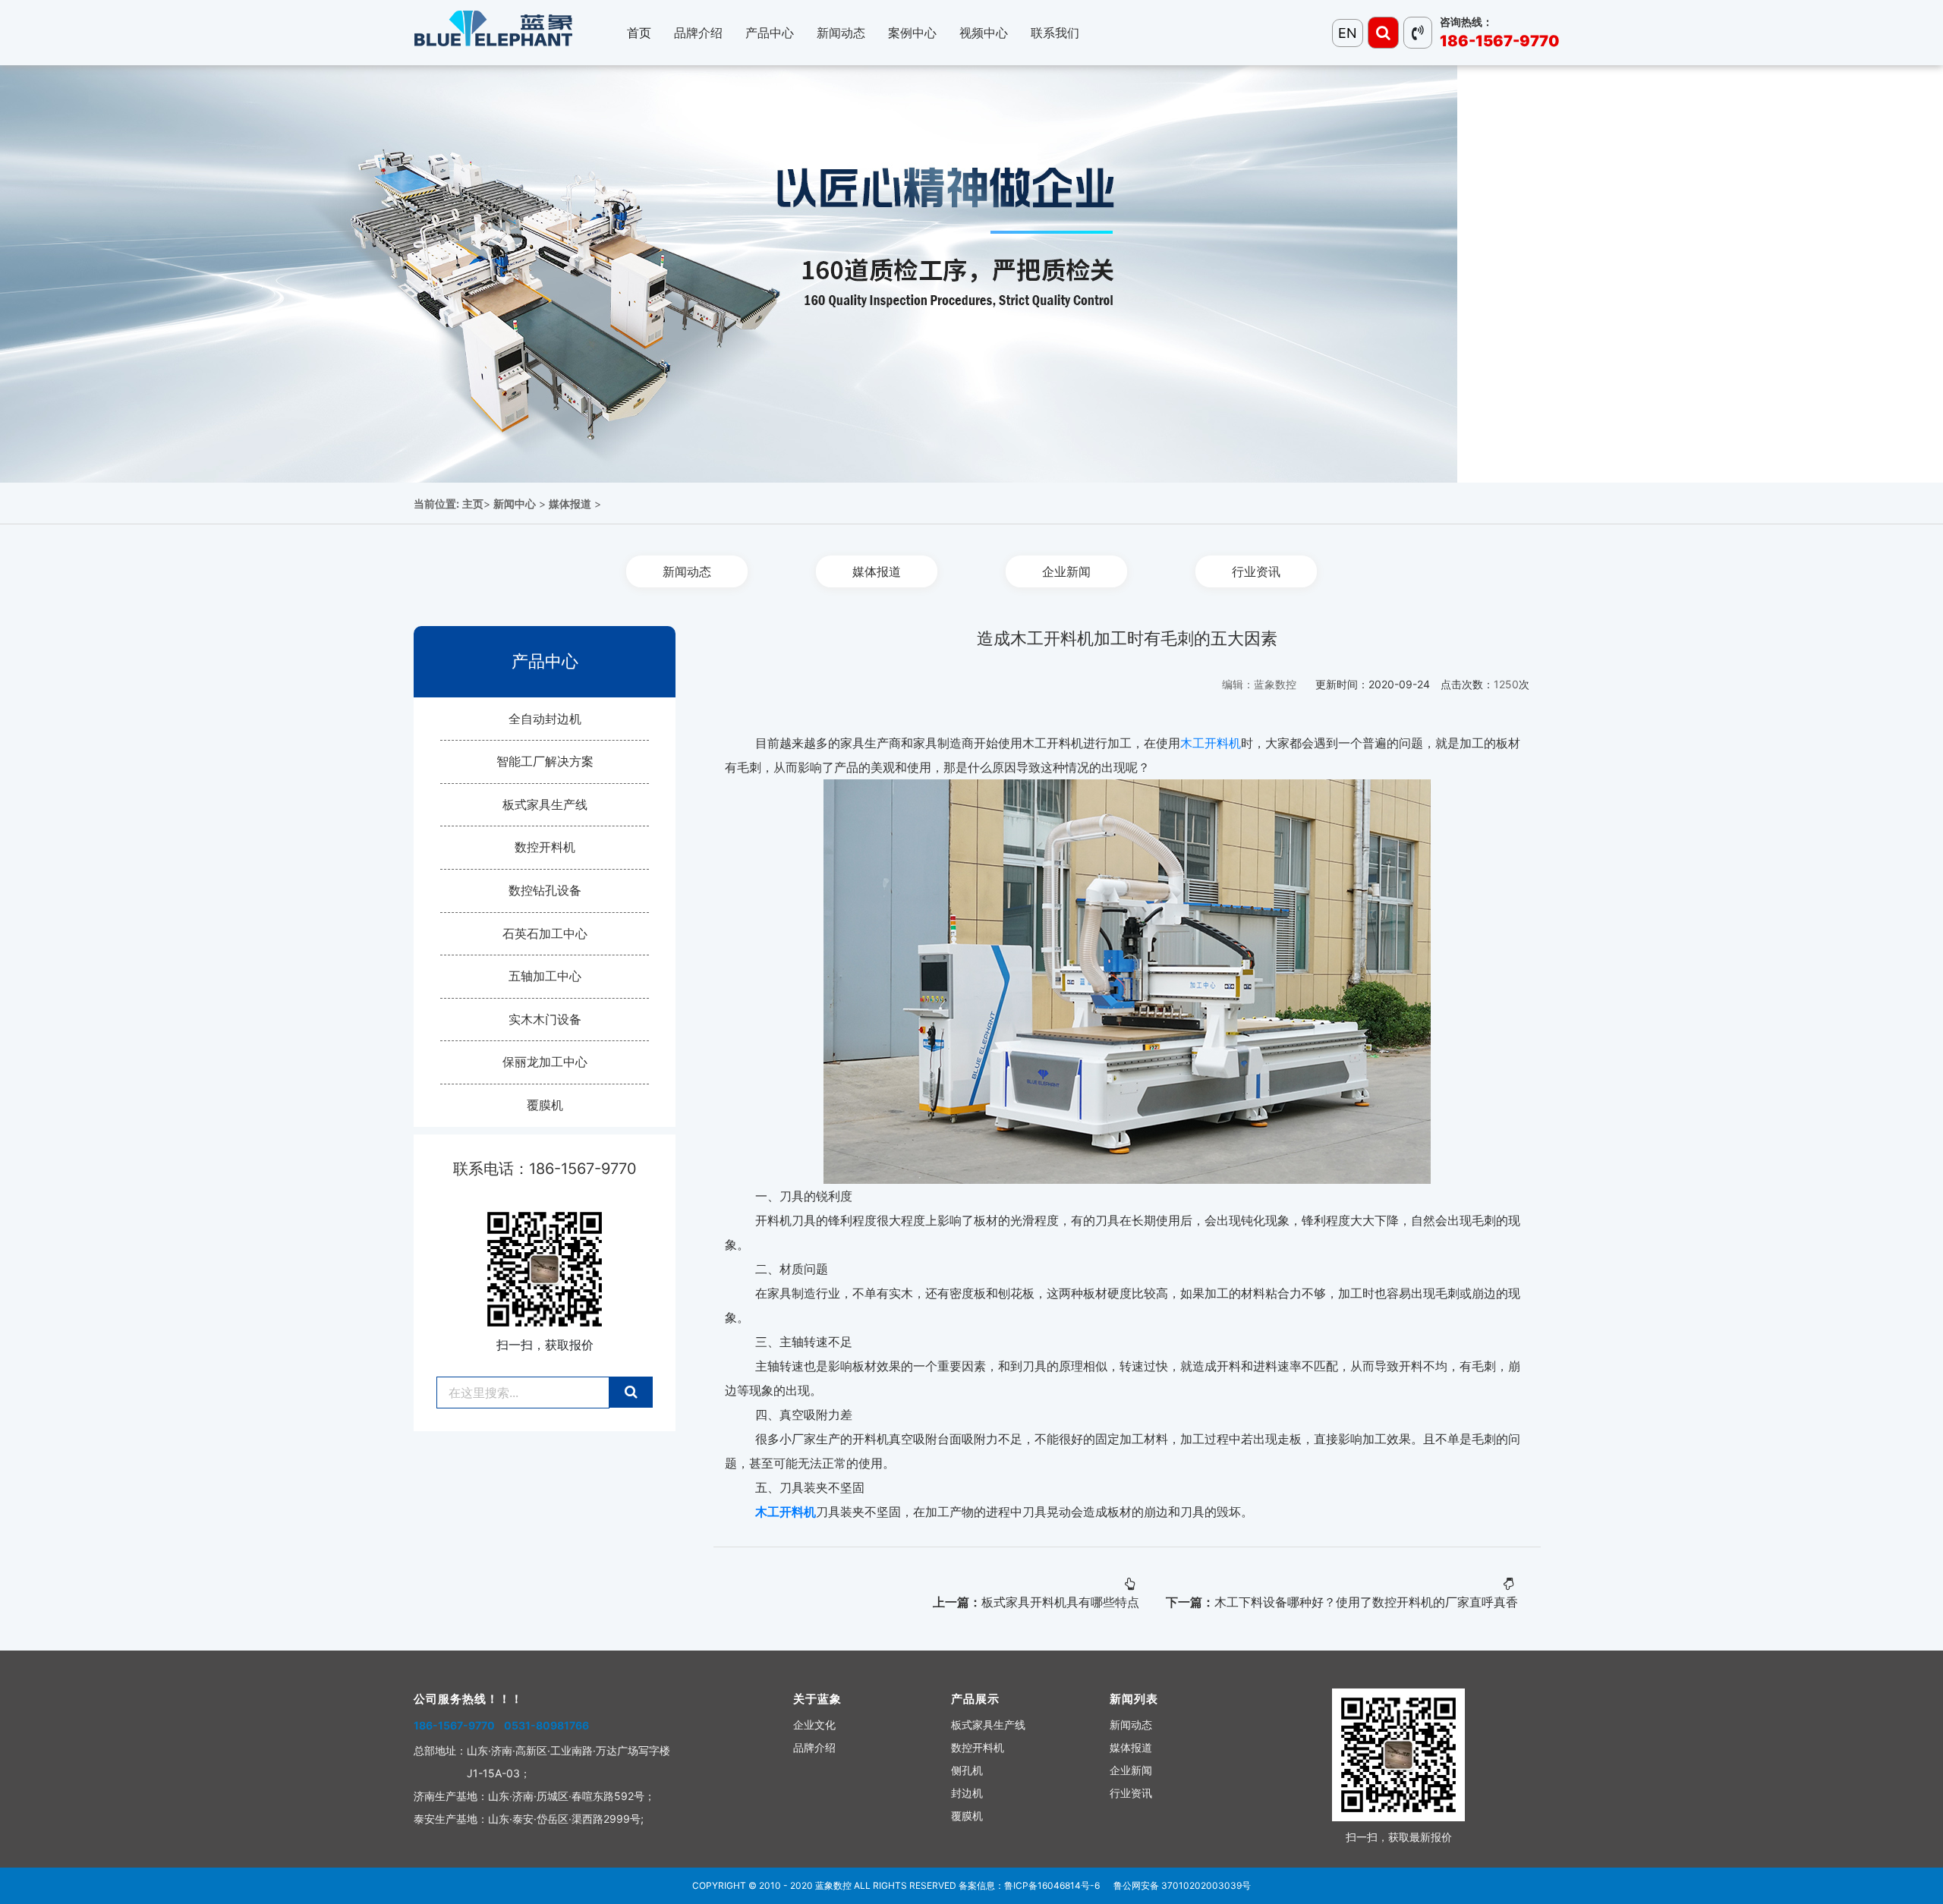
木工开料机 (1211, 743)
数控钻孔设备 (545, 890)
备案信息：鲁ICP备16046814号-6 (1029, 1885)
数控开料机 (545, 847)
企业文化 (814, 1725)
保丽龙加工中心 (545, 1062)
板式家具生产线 (545, 804)
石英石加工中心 (545, 933)
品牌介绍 (814, 1747)
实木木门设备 (545, 1019)
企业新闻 (1066, 571)
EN (1348, 33)
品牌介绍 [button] (698, 33)
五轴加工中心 (545, 976)
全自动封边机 (545, 719)
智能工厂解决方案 (545, 761)
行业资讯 (1256, 571)
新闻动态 (687, 571)
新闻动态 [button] (841, 33)
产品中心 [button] (770, 33)
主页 (473, 504)
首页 (639, 33)
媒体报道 (570, 504)
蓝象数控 (833, 1885)
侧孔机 (967, 1770)
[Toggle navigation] (1383, 33)
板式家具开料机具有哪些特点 (1060, 1602)
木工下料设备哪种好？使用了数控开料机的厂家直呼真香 (1366, 1602)
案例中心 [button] (912, 33)
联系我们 (1055, 33)
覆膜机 (545, 1105)
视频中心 (984, 33)
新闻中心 (515, 504)
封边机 (967, 1793)
